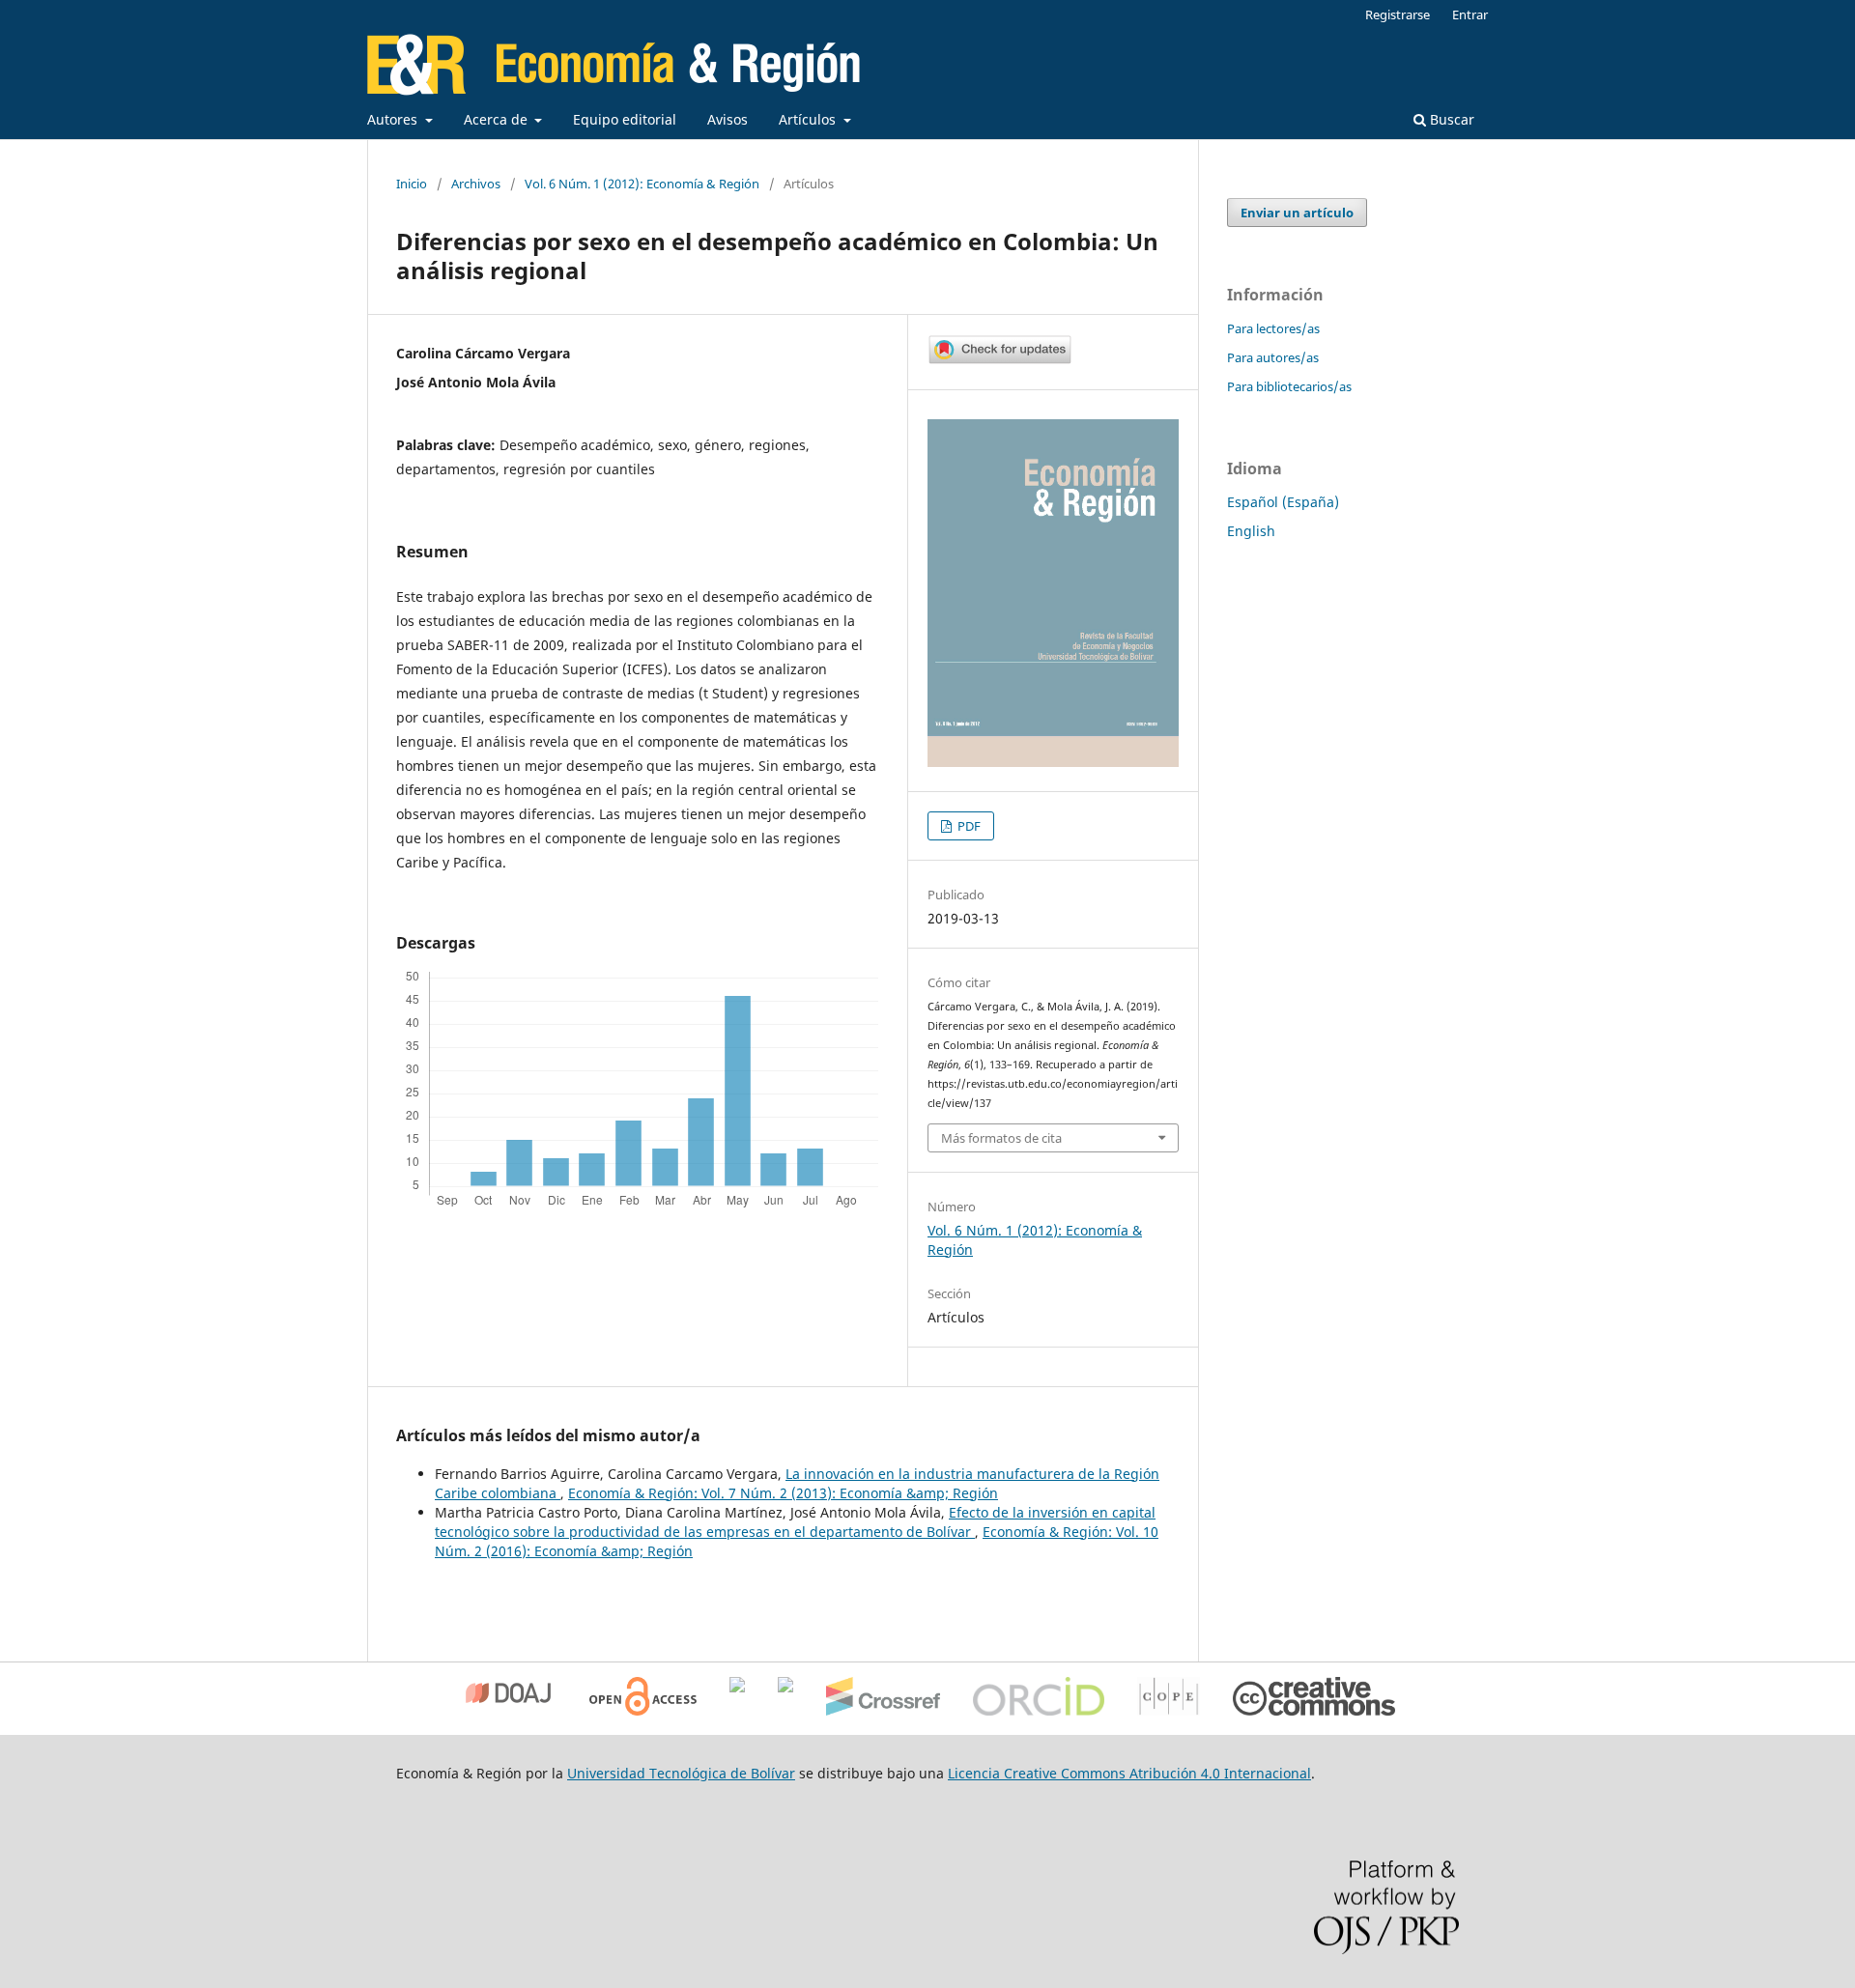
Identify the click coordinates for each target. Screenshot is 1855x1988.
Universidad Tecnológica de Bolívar (681, 1773)
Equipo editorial (625, 119)
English (1251, 531)
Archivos (476, 184)
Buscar (1450, 119)
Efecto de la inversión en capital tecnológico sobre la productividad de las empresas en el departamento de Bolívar (795, 1522)
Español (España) (1283, 502)
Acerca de (498, 119)
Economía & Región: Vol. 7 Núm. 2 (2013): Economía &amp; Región (783, 1493)
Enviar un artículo (1297, 213)
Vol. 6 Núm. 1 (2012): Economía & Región (642, 184)
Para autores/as (1273, 357)
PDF (968, 826)
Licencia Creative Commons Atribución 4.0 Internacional (1129, 1773)
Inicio (412, 184)
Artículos (809, 119)
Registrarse (1398, 14)
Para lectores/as (1273, 328)
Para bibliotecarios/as (1289, 386)
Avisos (728, 119)
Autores (394, 119)
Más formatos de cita (1001, 1138)
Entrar (1470, 14)
